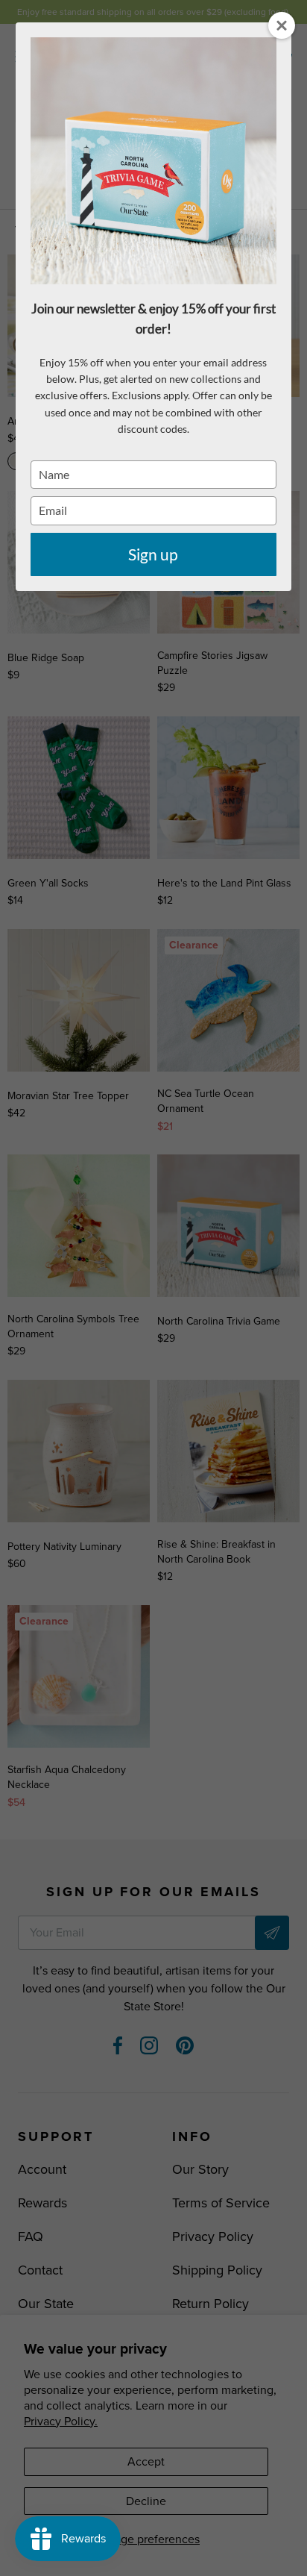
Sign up (153, 554)
